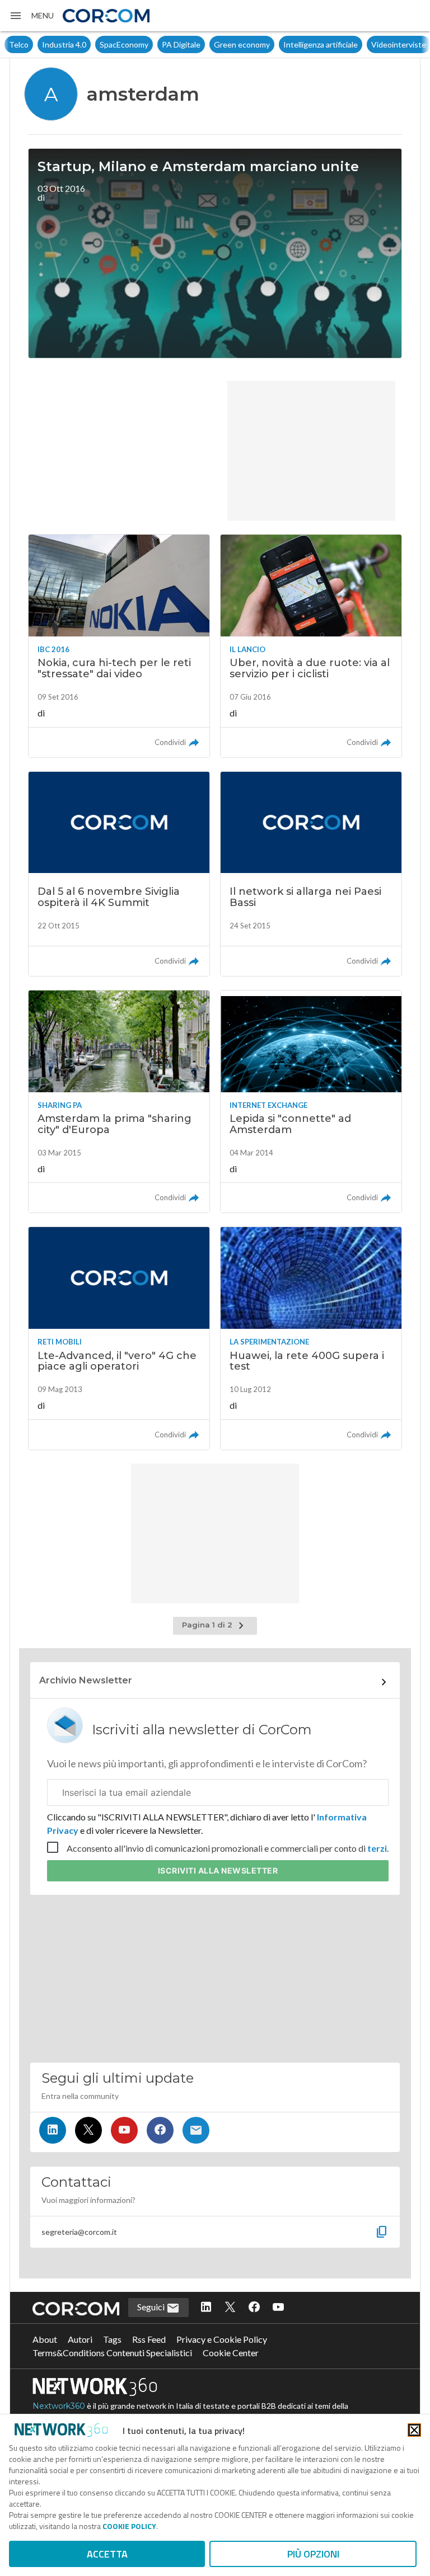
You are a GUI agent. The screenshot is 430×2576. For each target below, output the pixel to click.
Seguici (152, 2307)
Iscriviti (218, 1870)
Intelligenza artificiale (288, 44)
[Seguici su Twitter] (88, 2130)
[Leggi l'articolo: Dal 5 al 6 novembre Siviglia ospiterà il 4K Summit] (119, 874)
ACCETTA (107, 2554)
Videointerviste (366, 44)
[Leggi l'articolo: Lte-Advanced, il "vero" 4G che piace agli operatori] (119, 1338)
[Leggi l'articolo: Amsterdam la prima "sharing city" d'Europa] (119, 1101)
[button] (31, 16)
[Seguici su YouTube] (124, 2130)
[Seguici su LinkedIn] (53, 2130)
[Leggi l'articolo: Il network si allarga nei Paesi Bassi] (311, 874)
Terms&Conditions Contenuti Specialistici (112, 2353)
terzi (377, 1848)
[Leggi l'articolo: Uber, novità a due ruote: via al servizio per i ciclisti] (311, 646)
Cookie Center (231, 2353)
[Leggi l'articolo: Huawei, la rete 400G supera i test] (311, 1338)
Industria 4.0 (31, 44)
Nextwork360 (59, 2406)
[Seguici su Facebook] (160, 2130)
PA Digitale (148, 44)
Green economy (209, 44)
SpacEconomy (91, 44)
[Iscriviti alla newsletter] (196, 2130)
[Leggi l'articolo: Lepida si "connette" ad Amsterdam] (311, 1101)
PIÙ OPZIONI (313, 2554)
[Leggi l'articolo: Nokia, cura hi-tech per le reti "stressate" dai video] (119, 646)
